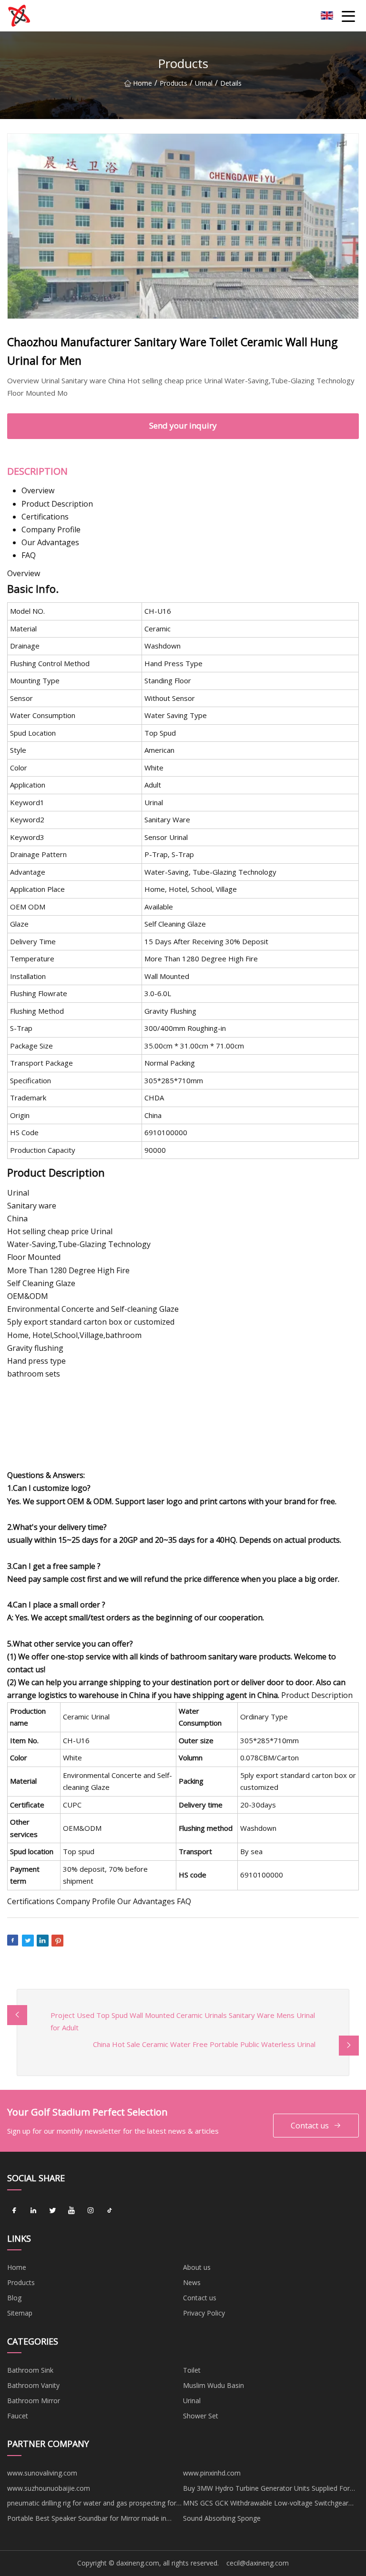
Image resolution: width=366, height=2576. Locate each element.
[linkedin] (33, 2211)
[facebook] (14, 2211)
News (192, 2282)
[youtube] (71, 2211)
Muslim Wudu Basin (213, 2385)
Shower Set (201, 2416)
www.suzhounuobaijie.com (49, 2488)
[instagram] (91, 2211)
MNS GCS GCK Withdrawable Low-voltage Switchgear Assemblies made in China (266, 2505)
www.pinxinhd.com (212, 2473)
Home (142, 83)
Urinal (204, 83)
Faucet (18, 2416)
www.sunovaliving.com (42, 2473)
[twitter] (52, 2211)
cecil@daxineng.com (258, 2563)
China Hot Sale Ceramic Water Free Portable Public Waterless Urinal (204, 2044)
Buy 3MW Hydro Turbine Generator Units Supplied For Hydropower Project (266, 2490)
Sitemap (20, 2313)
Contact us (310, 2126)
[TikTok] (110, 2211)
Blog (14, 2298)
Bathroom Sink (30, 2370)
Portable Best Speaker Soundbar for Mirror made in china (87, 2520)
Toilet (192, 2370)
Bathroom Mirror (34, 2401)
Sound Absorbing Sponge (222, 2518)
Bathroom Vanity (33, 2385)
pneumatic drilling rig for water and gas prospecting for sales (92, 2505)
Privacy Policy (204, 2313)
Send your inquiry (183, 425)
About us (197, 2267)
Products (173, 83)
